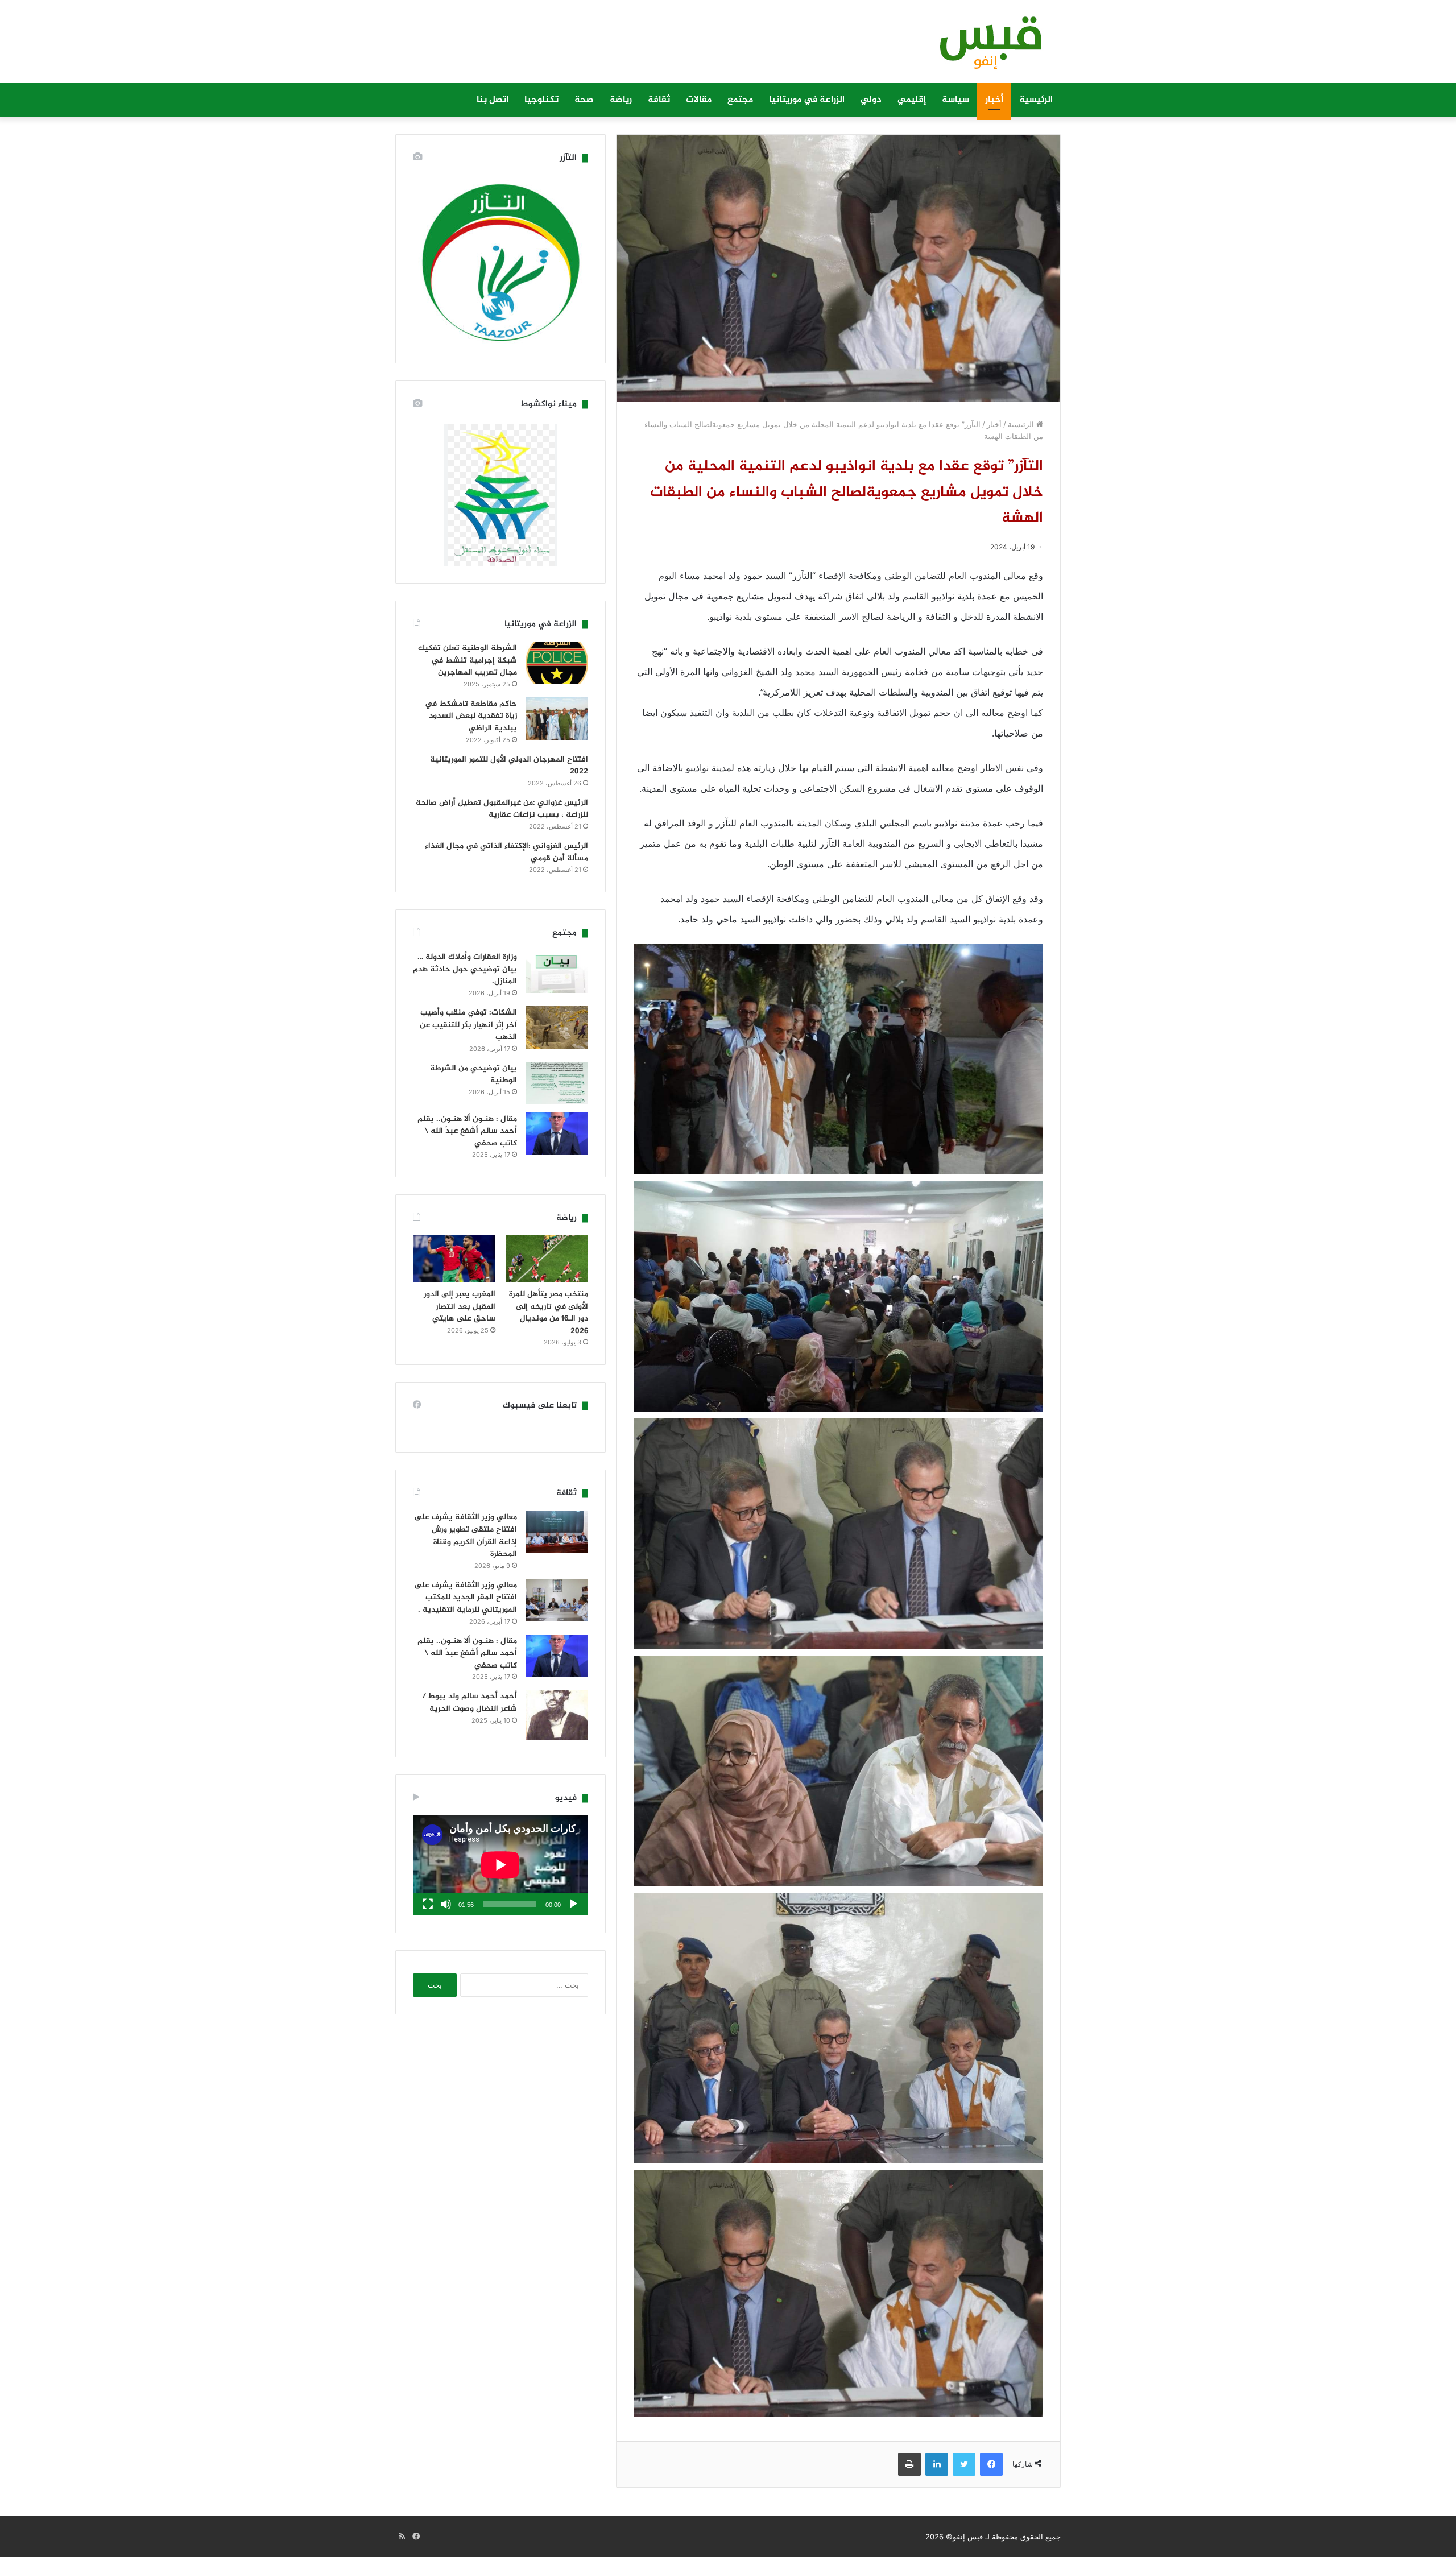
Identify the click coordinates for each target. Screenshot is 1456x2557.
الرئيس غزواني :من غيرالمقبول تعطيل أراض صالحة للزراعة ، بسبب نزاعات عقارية (502, 809)
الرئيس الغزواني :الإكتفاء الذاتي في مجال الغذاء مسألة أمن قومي (506, 852)
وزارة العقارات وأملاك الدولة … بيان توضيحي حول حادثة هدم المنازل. (465, 969)
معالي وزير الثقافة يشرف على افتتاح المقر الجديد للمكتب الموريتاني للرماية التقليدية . (466, 1598)
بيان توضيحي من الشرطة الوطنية (473, 1075)
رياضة (621, 100)
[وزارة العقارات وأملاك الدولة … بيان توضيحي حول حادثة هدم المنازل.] (557, 972)
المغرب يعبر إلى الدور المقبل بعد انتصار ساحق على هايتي (460, 1306)
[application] (500, 1865)
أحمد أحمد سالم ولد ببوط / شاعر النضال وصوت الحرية (470, 1702)
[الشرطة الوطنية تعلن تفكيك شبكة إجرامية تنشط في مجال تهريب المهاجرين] (557, 663)
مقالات (699, 100)
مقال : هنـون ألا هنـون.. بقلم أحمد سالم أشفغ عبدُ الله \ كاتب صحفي (467, 1131)
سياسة (955, 100)
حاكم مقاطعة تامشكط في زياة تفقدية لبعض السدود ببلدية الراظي (471, 716)
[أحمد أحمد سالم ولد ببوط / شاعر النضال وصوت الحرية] (557, 1715)
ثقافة (659, 100)
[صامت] (446, 1904)
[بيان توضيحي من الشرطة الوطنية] (557, 1083)
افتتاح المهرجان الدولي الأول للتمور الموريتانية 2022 (509, 766)
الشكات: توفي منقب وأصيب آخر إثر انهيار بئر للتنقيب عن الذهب (468, 1025)
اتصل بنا (493, 100)
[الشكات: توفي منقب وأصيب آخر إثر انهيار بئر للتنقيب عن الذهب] (557, 1027)
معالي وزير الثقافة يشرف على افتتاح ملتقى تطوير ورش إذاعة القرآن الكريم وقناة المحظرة (466, 1536)
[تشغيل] (573, 1904)
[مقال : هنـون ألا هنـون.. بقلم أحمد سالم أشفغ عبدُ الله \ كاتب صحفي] (557, 1134)
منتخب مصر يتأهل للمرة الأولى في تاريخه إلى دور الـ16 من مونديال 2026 (549, 1313)
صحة (584, 100)
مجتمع (740, 100)
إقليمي (912, 100)
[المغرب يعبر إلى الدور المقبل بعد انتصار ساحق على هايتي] (454, 1259)
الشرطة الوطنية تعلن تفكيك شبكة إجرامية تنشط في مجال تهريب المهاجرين (468, 660)
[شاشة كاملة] (428, 1904)
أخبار (994, 100)
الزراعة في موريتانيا (807, 100)
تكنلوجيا (541, 100)
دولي (871, 100)
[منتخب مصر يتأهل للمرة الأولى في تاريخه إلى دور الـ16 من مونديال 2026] (547, 1259)
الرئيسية (1036, 100)
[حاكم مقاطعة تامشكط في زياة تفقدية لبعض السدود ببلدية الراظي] (557, 719)
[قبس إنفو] (984, 47)
